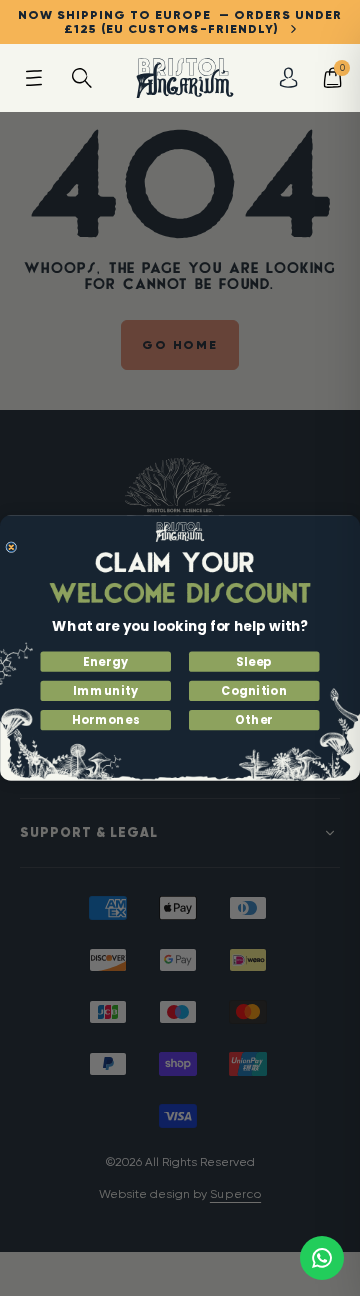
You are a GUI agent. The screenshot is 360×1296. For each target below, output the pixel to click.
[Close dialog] (11, 547)
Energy (106, 662)
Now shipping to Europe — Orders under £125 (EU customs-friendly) (180, 21)
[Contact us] (322, 1258)
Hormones (106, 720)
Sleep (254, 662)
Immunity (106, 691)
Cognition (254, 691)
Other (254, 720)
